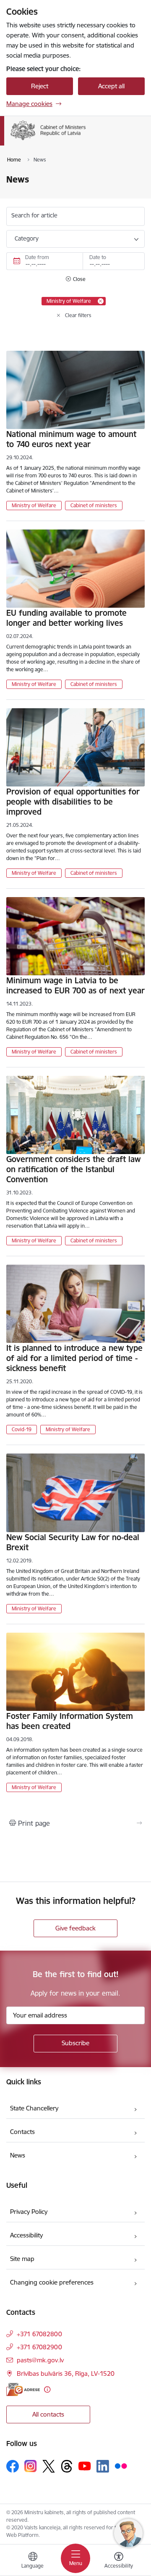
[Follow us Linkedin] (103, 2466)
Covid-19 (22, 1429)
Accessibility (26, 2235)
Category (27, 238)
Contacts (22, 2132)
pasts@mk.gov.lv (40, 2360)
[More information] (47, 2389)
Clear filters (78, 315)
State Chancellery (34, 2108)
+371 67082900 (39, 2347)
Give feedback (75, 1928)
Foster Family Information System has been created (70, 1721)
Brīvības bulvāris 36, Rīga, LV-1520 (66, 2373)
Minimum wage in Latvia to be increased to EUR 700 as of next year (75, 985)
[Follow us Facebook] (13, 2466)
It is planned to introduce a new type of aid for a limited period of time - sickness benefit (74, 1358)
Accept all (111, 86)
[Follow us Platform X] (49, 2466)
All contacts (48, 2414)
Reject (40, 86)
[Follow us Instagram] (31, 2466)
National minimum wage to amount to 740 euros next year (71, 439)
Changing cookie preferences (52, 2282)
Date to (98, 257)
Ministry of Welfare (34, 505)
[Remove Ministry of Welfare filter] (101, 301)
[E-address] (23, 2389)
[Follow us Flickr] (121, 2466)
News (18, 2155)
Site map (22, 2259)
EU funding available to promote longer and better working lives (66, 618)
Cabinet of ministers (94, 505)
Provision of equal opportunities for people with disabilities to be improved (73, 802)
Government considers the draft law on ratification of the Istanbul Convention (73, 1169)
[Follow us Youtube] (85, 2466)
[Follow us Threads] (67, 2466)
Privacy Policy (29, 2212)
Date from (37, 257)
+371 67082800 (39, 2334)
